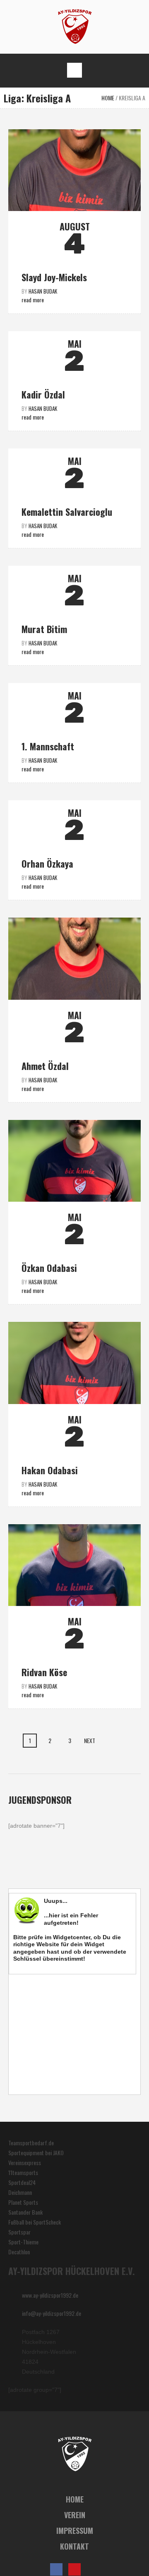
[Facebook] (56, 2569)
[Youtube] (74, 2569)
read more (33, 300)
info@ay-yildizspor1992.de (52, 2313)
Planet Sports (23, 2202)
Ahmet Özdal (45, 1066)
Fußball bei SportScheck (35, 2222)
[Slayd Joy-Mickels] (74, 170)
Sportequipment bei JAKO (36, 2153)
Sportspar (19, 2232)
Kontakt (74, 2546)
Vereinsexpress (25, 2162)
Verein (75, 2515)
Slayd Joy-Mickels (54, 277)
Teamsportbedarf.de (31, 2143)
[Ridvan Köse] (74, 1565)
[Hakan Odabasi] (74, 1363)
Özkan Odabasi (49, 1268)
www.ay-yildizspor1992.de (50, 2295)
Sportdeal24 (22, 2182)
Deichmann (20, 2192)
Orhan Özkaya (47, 863)
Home (108, 98)
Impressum (75, 2531)
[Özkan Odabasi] (74, 1161)
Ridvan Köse (44, 1672)
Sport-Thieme (23, 2242)
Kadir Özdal (43, 394)
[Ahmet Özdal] (74, 958)
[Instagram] (93, 2569)
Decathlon (19, 2252)
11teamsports (23, 2172)
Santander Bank (25, 2212)
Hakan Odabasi (50, 1470)
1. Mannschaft (48, 746)
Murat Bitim (44, 629)
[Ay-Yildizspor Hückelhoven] (75, 26)
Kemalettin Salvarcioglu (67, 512)
